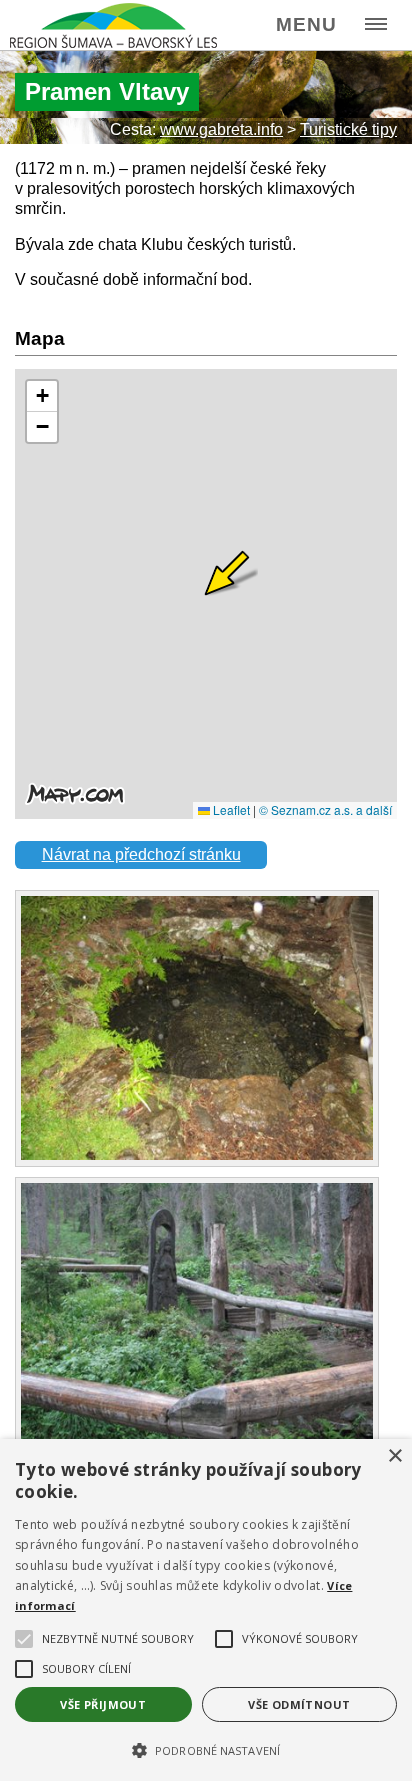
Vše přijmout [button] (103, 1704)
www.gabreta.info (221, 129)
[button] (206, 1749)
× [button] (394, 1456)
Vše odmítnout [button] (299, 1704)
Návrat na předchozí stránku (141, 854)
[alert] (206, 1610)
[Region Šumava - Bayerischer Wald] (113, 25)
